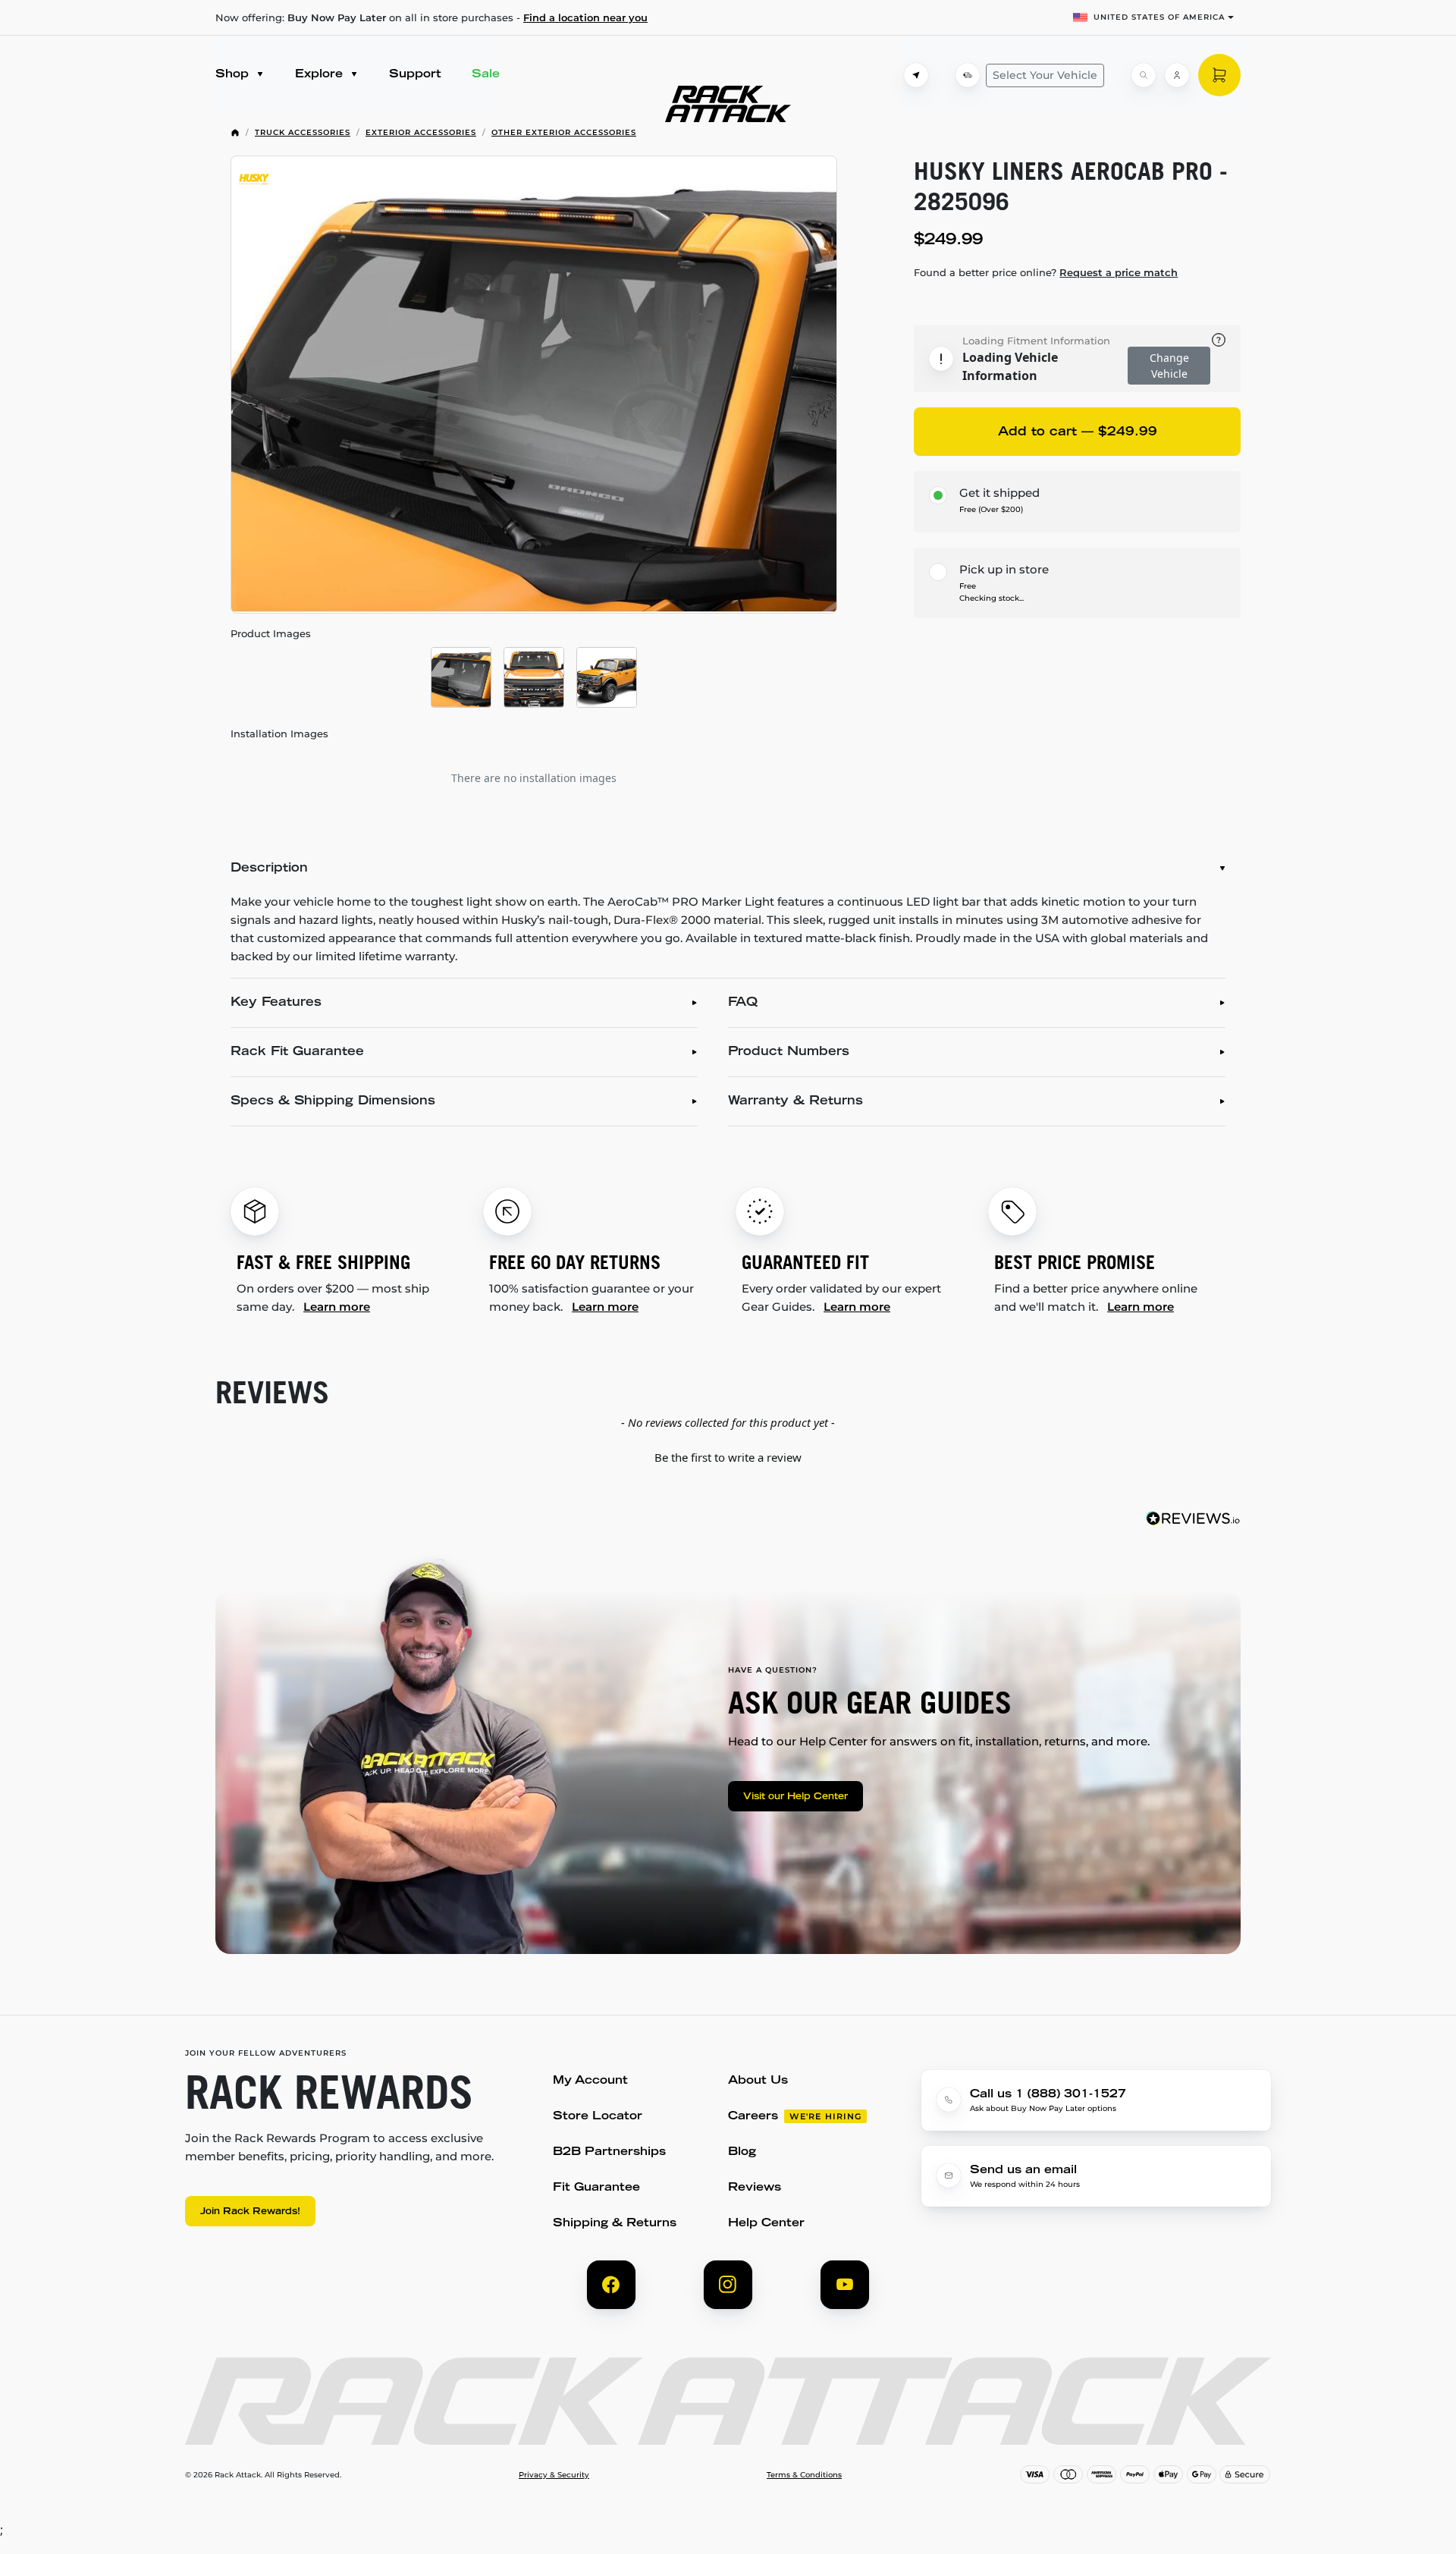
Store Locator (598, 2117)
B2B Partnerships (609, 2152)
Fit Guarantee (596, 2188)
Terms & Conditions (804, 2475)
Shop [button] (234, 75)
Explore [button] (321, 75)
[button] (728, 1456)
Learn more (337, 1307)
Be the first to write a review (728, 1457)
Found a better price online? (1046, 272)
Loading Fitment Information (1036, 341)
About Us (758, 2081)
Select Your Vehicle (1045, 75)
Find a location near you (585, 17)
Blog (742, 2152)
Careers (753, 2117)
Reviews (755, 2188)
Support (415, 75)
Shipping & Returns (615, 2224)
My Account (590, 2081)
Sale (486, 75)
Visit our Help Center (795, 1797)
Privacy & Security (554, 2475)
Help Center (766, 2224)
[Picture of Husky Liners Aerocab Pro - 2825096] (534, 385)
